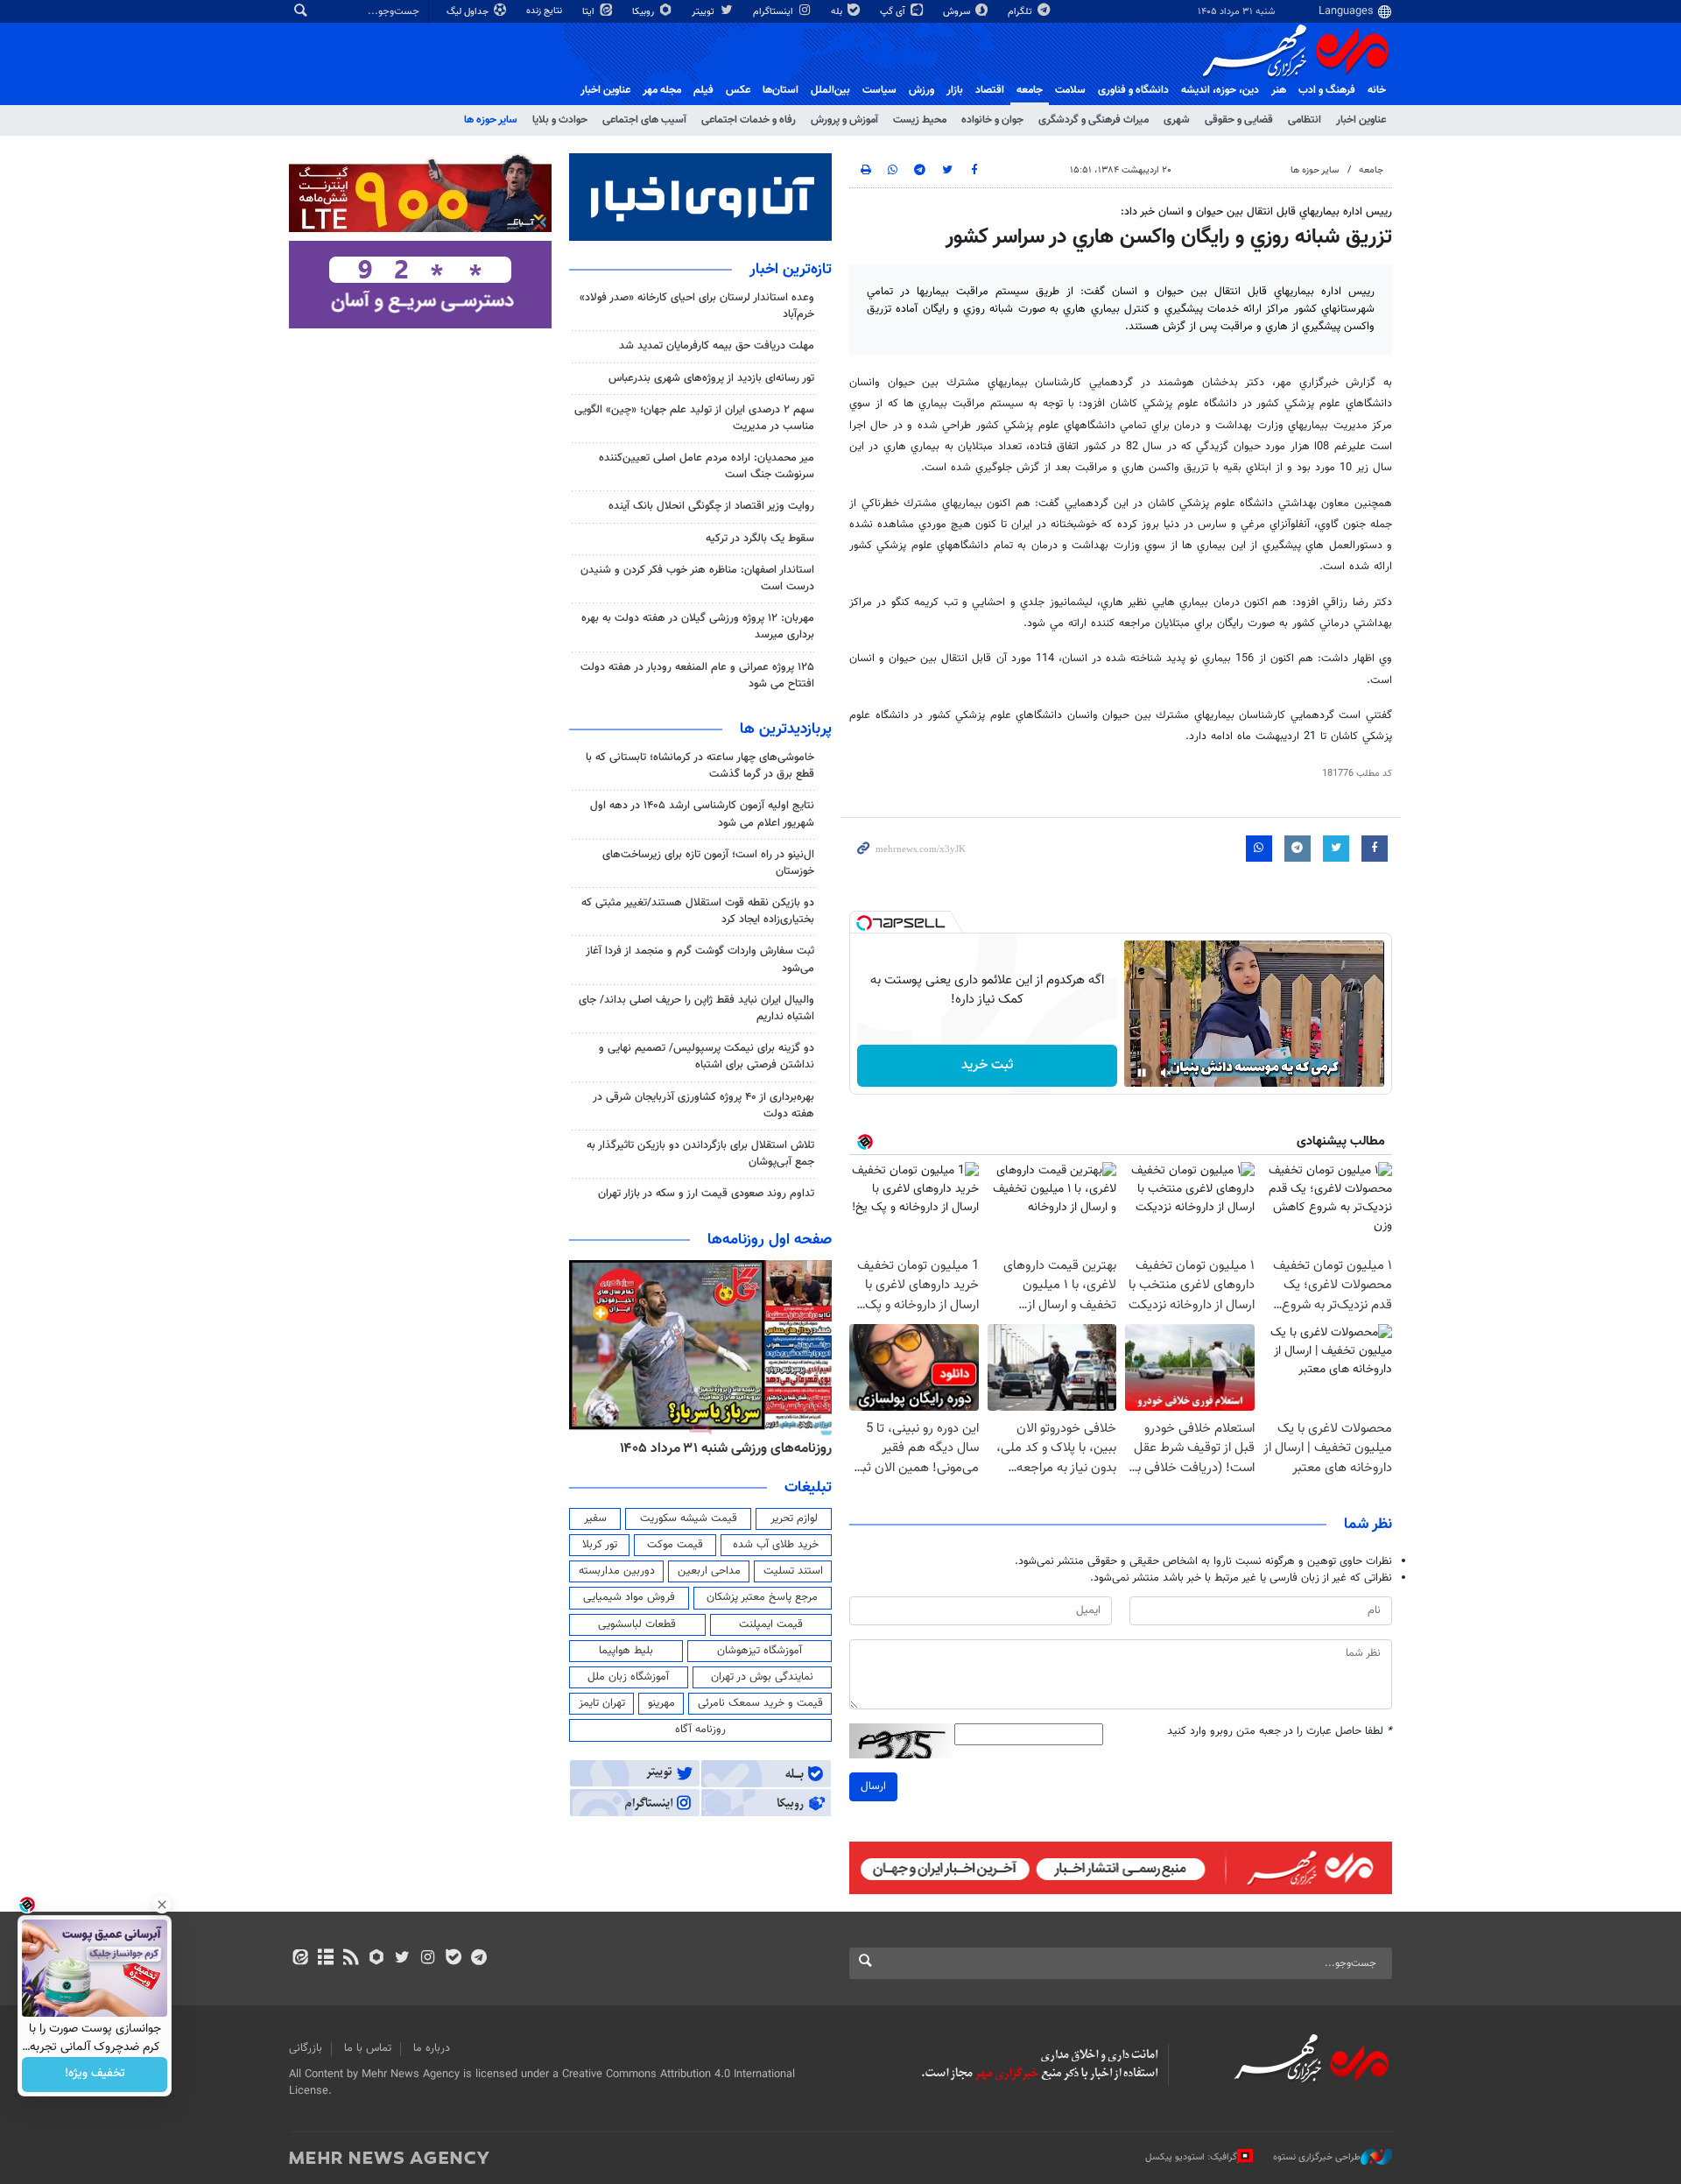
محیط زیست (920, 120)
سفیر (595, 1518)
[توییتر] (402, 1959)
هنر (1279, 90)
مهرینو (661, 1703)
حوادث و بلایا (560, 120)
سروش (958, 12)
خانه (1377, 90)
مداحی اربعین (709, 1571)
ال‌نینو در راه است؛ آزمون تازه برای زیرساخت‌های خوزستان (708, 863)
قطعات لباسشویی (637, 1624)
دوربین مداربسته (617, 1571)
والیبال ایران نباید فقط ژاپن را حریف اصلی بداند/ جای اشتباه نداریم (696, 1008)
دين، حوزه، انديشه (1220, 90)
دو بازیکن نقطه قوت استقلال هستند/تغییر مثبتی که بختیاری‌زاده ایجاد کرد (698, 911)
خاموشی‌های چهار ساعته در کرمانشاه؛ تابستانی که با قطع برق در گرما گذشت (700, 766)
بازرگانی (306, 2048)
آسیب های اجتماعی (644, 120)
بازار (955, 90)
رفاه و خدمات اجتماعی (749, 120)
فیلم (703, 90)
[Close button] (162, 1905)
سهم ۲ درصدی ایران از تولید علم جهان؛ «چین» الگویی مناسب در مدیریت (694, 418)
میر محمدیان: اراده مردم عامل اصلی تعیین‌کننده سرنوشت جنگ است (707, 466)
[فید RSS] (351, 1959)
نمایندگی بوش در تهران (762, 1677)
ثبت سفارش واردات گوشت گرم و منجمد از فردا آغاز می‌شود (700, 959)
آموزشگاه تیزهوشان (760, 1651)
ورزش (921, 90)
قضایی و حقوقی (1239, 120)
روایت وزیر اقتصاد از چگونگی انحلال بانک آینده (711, 506)
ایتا (590, 12)
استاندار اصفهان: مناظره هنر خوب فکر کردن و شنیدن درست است (697, 578)
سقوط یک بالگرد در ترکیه (760, 539)
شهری (1177, 120)
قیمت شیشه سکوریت (689, 1518)
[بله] (453, 1959)
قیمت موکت (675, 1545)
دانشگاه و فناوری (1133, 90)
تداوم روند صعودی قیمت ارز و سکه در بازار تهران (706, 1194)
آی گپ (894, 12)
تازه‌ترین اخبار (791, 270)
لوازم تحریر (794, 1518)
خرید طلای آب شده (776, 1545)
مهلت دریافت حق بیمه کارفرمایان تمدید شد (717, 346)
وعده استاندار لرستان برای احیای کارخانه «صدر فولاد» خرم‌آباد (697, 306)
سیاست (879, 90)
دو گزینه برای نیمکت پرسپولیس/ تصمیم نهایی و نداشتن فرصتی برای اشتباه (707, 1057)
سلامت (1070, 90)
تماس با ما (368, 2048)
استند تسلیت (793, 1571)
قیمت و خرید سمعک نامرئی (760, 1703)
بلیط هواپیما (626, 1651)
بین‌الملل (830, 90)
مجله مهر (662, 90)
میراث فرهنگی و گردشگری (1094, 120)
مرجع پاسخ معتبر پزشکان (762, 1597)
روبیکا (644, 12)
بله (838, 12)
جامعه (1030, 90)
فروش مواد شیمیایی (629, 1597)
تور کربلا (600, 1545)
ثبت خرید (987, 1065)
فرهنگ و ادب (1327, 90)
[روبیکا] (377, 1959)
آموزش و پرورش (844, 120)
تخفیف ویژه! (95, 2075)
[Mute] (1166, 1073)
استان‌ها (781, 90)
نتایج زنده (545, 11)
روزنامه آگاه (700, 1730)
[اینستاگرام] (428, 1959)
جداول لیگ (469, 12)
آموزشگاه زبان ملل (628, 1677)
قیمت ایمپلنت (771, 1624)
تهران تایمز (602, 1703)
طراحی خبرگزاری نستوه (1317, 2157)
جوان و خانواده (992, 120)
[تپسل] (864, 923)
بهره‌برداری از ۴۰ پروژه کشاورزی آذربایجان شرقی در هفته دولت (703, 1106)
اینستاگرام (774, 12)
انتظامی (1305, 120)
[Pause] (1142, 1073)
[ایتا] (300, 1959)
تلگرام (1021, 12)
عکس (738, 90)
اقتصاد (990, 90)
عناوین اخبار (1361, 120)
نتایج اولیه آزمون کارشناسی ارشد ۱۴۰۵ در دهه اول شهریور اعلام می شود (702, 814)
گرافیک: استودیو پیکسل (1191, 2157)
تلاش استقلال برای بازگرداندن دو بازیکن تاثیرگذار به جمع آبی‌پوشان (700, 1154)
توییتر (704, 12)
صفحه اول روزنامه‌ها (770, 1240)
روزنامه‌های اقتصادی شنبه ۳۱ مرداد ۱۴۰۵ (720, 1448)
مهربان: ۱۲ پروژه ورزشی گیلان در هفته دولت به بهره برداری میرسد (698, 627)
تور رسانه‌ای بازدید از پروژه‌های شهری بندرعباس (711, 378)
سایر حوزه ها (491, 120)
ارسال (873, 1786)
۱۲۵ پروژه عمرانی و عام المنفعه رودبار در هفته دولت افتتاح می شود (697, 676)
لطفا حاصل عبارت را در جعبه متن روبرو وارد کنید (1280, 1732)
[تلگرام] (478, 1959)
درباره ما (432, 2048)
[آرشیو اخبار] (325, 1959)
